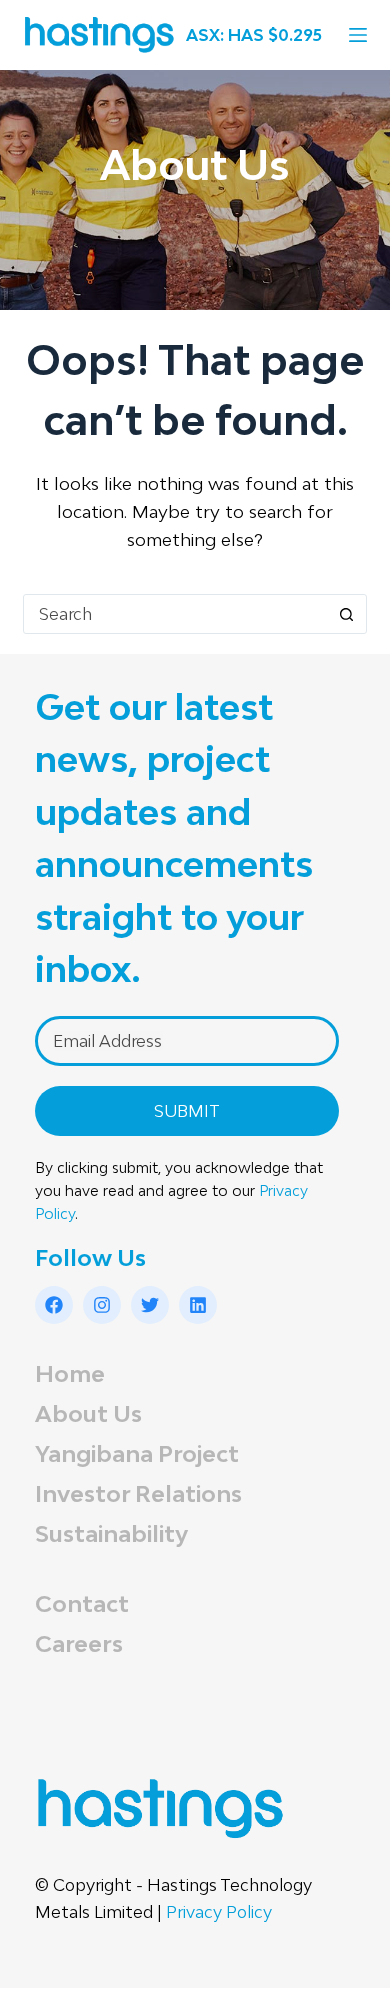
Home (70, 1373)
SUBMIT (187, 1111)
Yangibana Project (137, 1453)
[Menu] (358, 35)
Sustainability (111, 1533)
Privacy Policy (219, 1912)
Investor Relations (138, 1493)
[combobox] (175, 614)
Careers (79, 1643)
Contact (82, 1603)
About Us (88, 1413)
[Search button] (347, 614)
